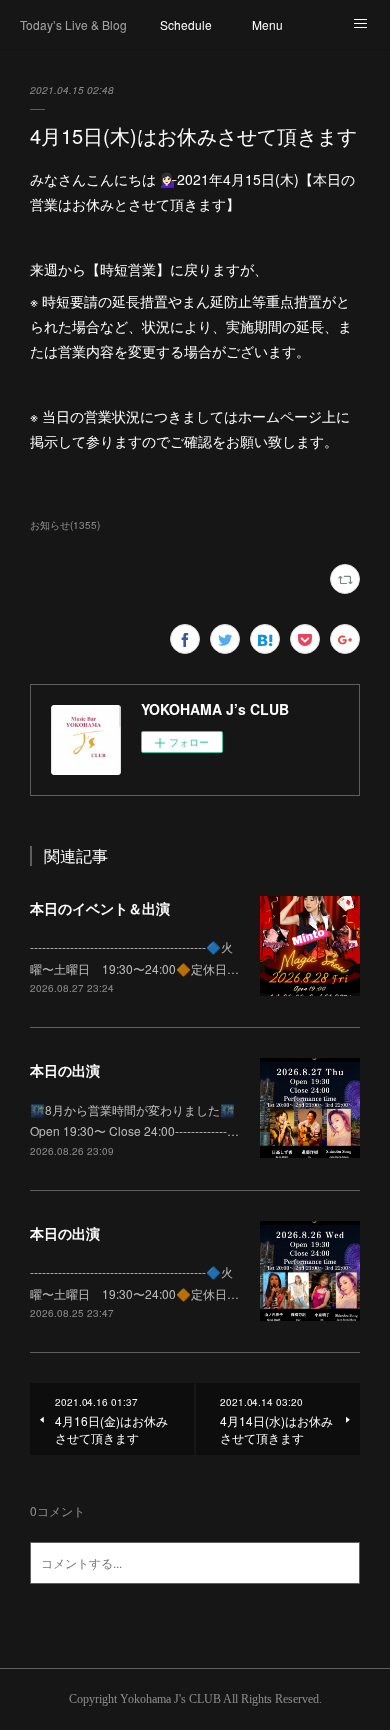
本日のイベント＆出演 (100, 908)
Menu (267, 24)
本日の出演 (65, 1070)
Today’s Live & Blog (73, 24)
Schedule (186, 24)
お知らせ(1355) (65, 525)
